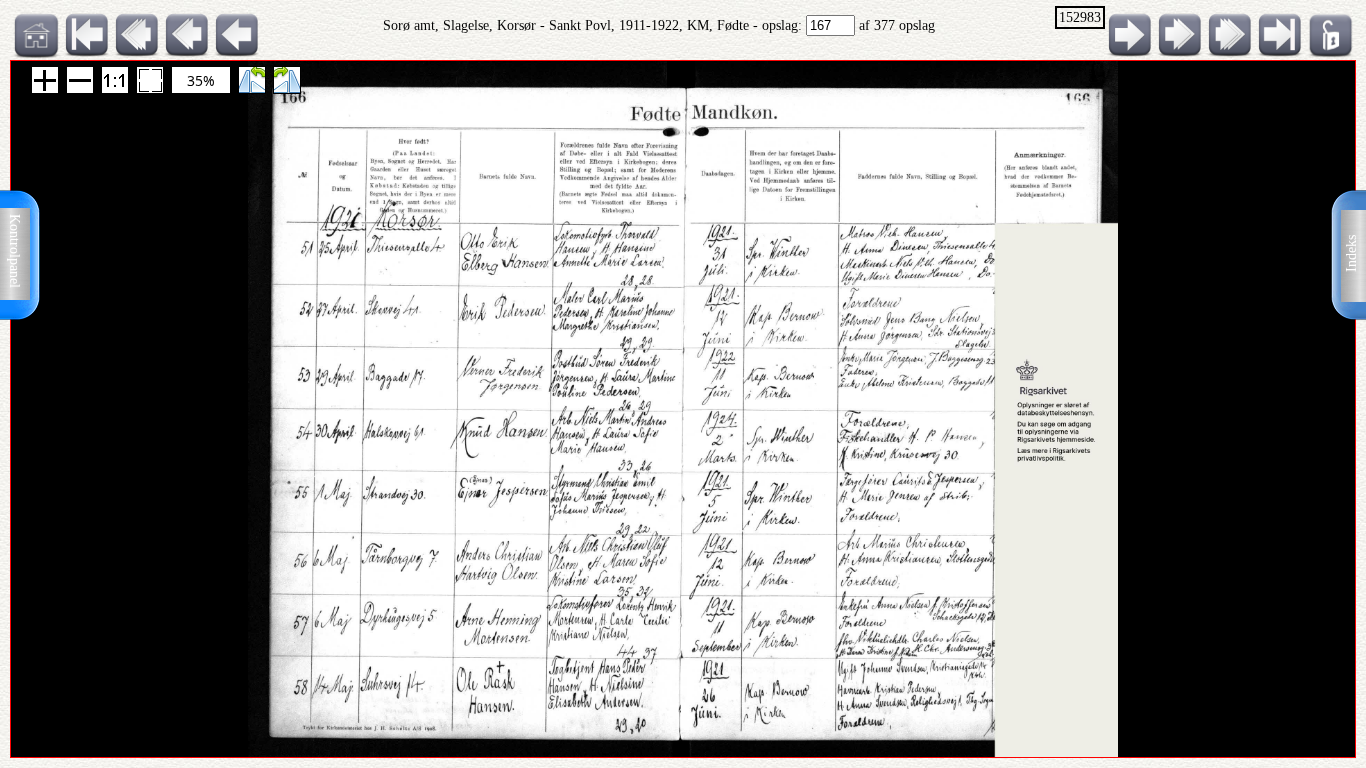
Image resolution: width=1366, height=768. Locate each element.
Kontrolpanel (14, 251)
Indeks (1351, 253)
